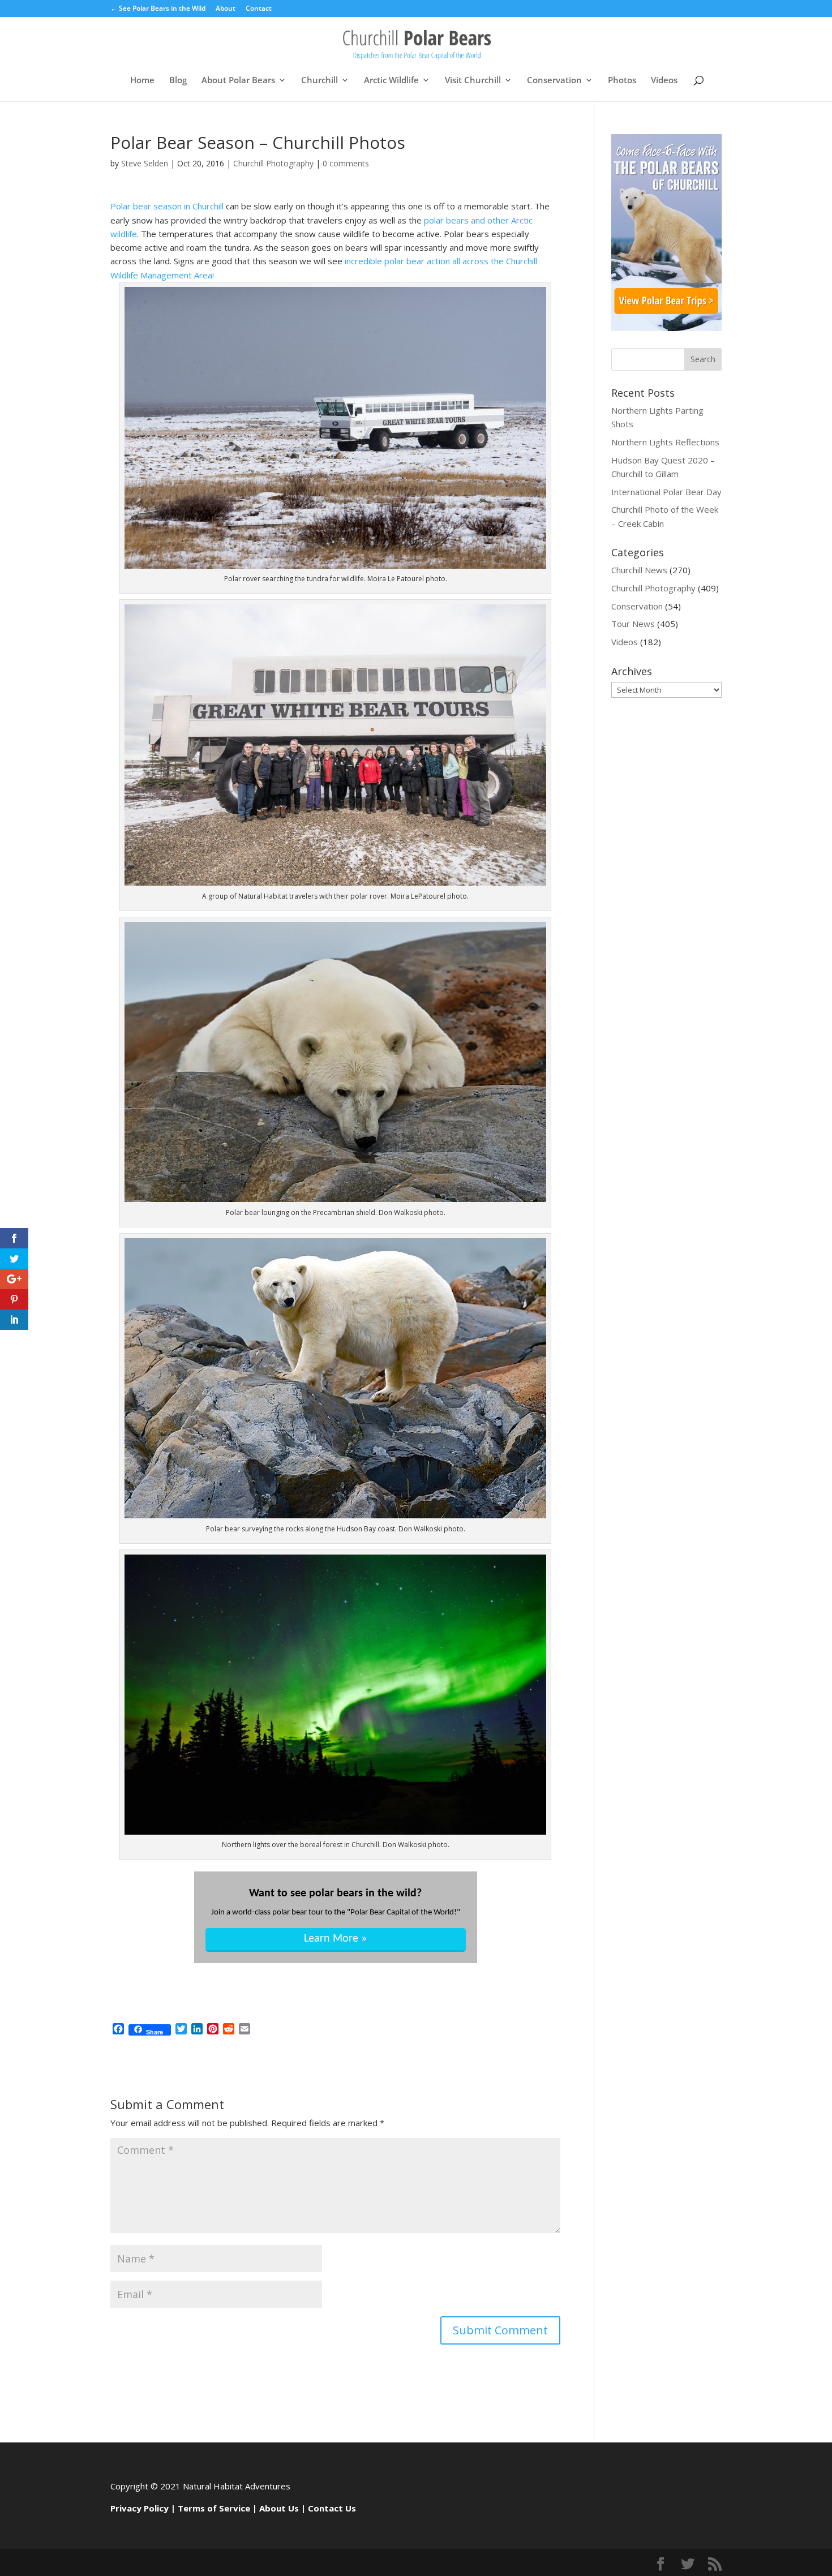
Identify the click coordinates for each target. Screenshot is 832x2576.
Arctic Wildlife (391, 81)
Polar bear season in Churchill (167, 206)
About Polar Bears (238, 81)
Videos (664, 81)
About (226, 9)
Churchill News (639, 570)
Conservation (554, 81)
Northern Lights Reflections (665, 442)
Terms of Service (214, 2508)
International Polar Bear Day (666, 492)
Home (142, 81)
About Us (279, 2508)
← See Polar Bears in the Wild (158, 9)
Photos (622, 81)
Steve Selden (145, 163)
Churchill (319, 81)
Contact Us (332, 2508)
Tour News (633, 624)
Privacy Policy (140, 2508)
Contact (259, 9)
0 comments (346, 163)
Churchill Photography (273, 163)
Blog (178, 81)
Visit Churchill (473, 81)
